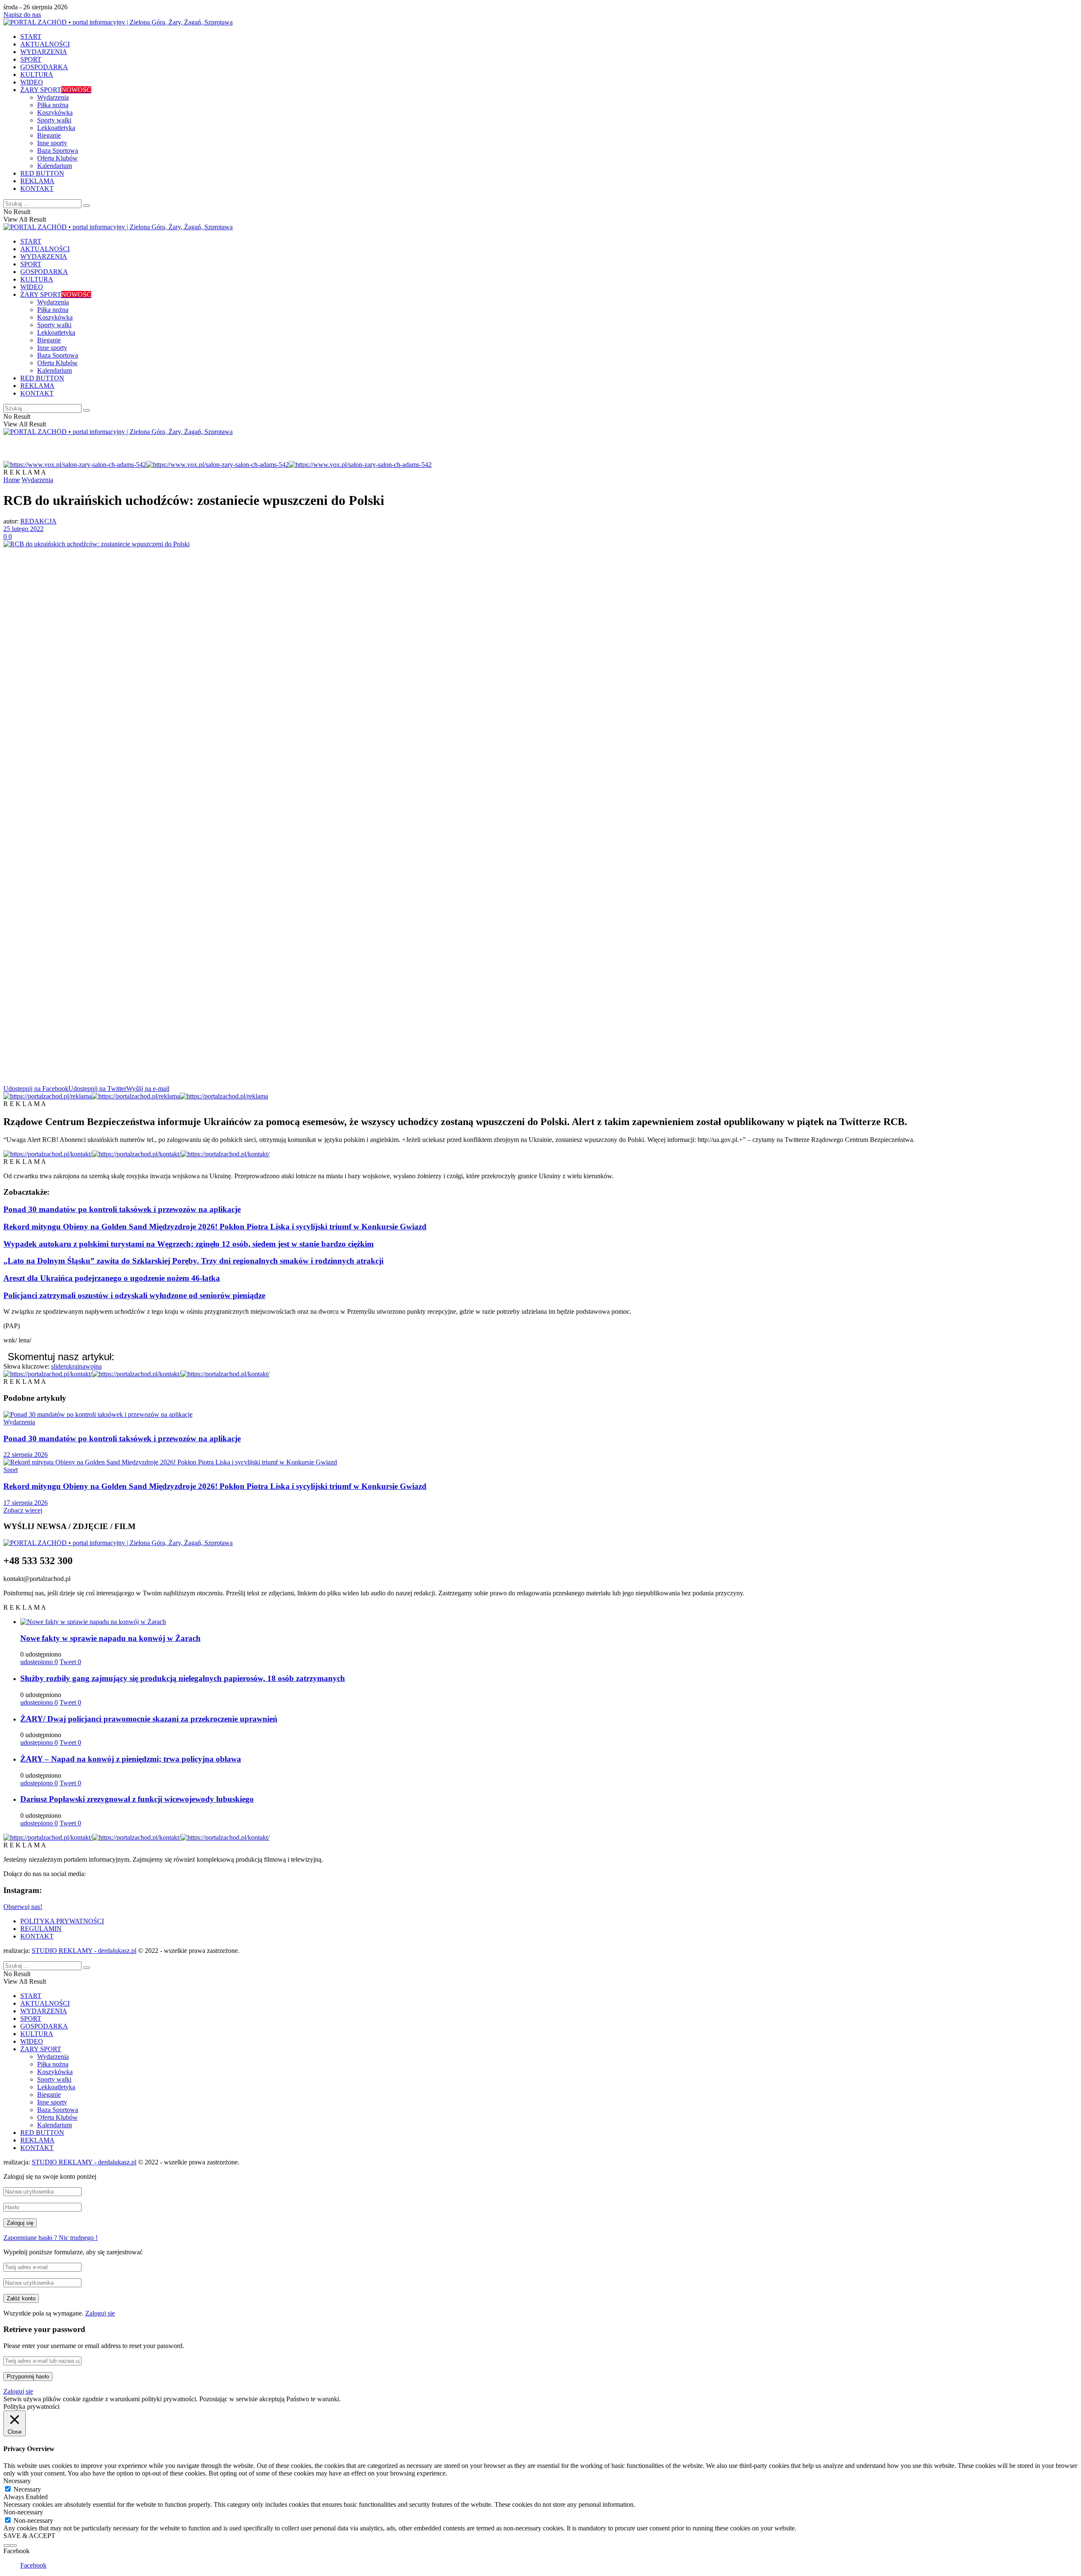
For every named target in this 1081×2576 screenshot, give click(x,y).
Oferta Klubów (57, 158)
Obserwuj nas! (23, 1907)
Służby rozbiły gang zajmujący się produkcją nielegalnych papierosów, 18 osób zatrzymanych (183, 1678)
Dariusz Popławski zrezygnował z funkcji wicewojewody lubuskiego (137, 1799)
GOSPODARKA (44, 67)
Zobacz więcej (23, 1510)
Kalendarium (54, 166)
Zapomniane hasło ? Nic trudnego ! (50, 2238)
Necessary (27, 2489)
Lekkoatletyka (56, 128)
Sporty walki (54, 120)
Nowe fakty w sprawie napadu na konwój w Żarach (110, 1638)
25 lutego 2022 (23, 529)
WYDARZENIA (44, 52)
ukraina (75, 1366)
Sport (11, 1470)
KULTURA (37, 75)
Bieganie (49, 135)
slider (58, 1366)
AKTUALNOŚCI (45, 44)
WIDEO (32, 82)
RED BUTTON (42, 173)
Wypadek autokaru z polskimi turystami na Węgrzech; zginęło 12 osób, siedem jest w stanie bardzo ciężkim (189, 1244)
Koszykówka (55, 113)
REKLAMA (37, 181)
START (31, 37)
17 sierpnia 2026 (26, 1503)
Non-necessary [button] (23, 2512)
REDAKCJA (38, 521)
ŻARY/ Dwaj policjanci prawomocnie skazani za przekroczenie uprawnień (149, 1719)
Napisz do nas (22, 15)
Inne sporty (52, 143)
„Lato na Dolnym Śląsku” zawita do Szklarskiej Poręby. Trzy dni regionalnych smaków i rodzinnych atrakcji (193, 1261)
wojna (94, 1366)
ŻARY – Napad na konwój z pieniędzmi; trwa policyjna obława (131, 1759)
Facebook (33, 2565)
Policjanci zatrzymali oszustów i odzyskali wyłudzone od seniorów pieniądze (134, 1295)
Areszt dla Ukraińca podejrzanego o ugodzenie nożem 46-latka (112, 1278)
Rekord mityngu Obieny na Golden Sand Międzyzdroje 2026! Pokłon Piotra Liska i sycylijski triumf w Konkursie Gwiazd (215, 1227)
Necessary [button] (17, 2481)
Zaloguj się (100, 2313)
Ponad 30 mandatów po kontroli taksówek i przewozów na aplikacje (122, 1209)
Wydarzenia (53, 97)
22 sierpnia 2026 (26, 1455)
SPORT (31, 59)
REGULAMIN (41, 1929)
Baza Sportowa (58, 150)
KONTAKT (37, 188)
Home (12, 480)
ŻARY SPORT (56, 90)
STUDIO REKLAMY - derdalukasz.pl (84, 1951)
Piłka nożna (53, 105)
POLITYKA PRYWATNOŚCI (62, 1921)
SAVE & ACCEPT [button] (29, 2536)
